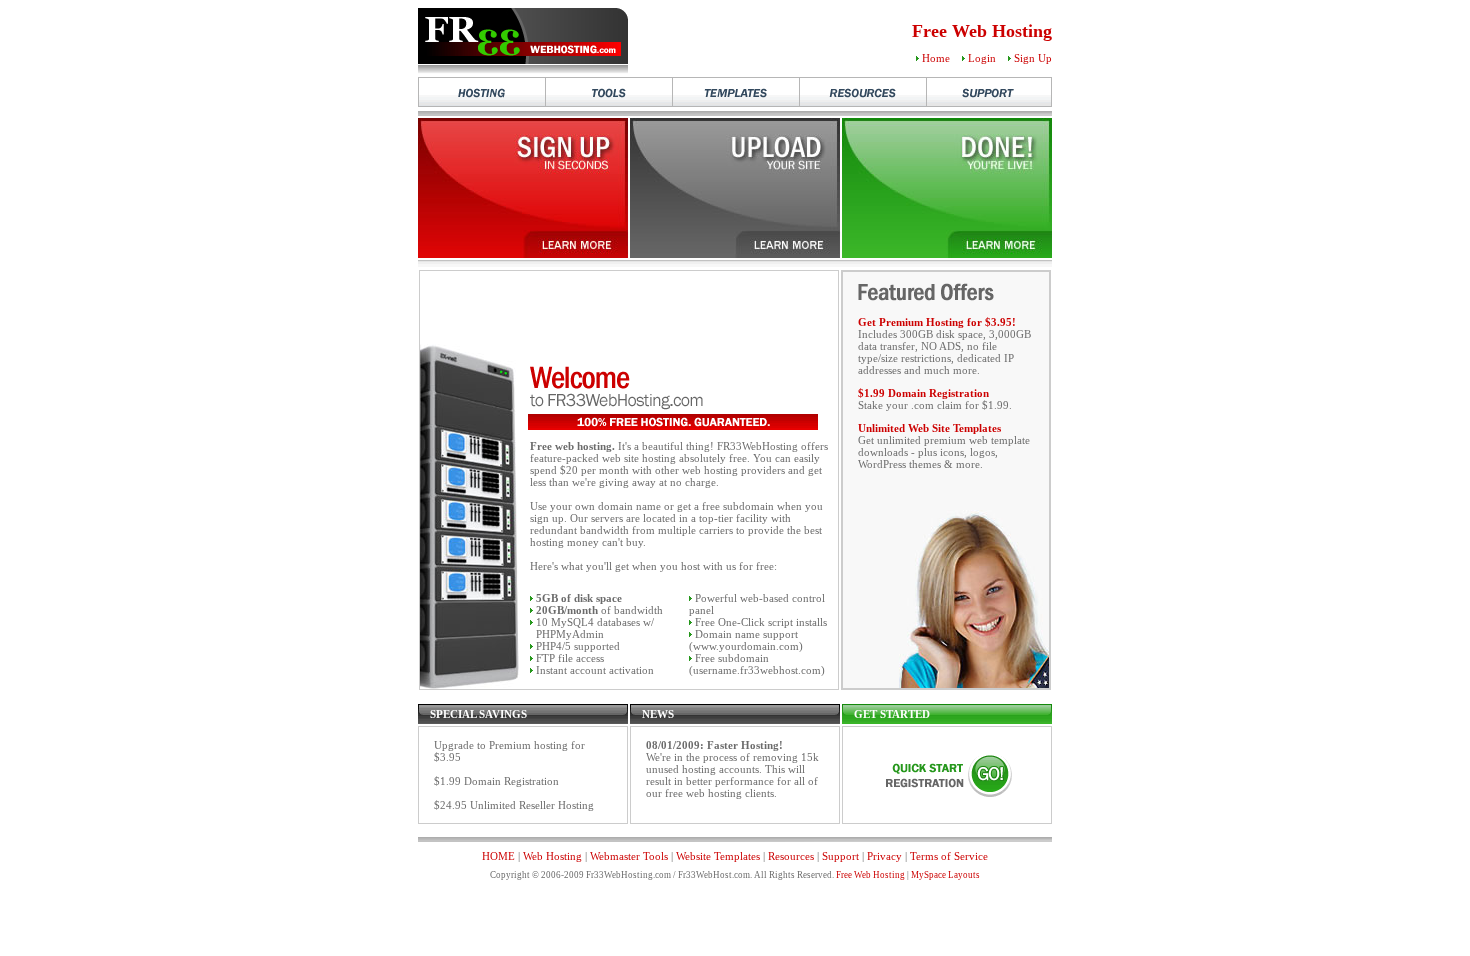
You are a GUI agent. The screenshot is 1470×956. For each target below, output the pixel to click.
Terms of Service (949, 856)
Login (982, 58)
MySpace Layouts (945, 875)
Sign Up (1033, 58)
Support (840, 856)
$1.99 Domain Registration (923, 393)
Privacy (884, 856)
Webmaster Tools (629, 856)
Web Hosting (552, 856)
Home (936, 58)
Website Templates (718, 856)
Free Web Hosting (870, 875)
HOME (498, 856)
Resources (791, 856)
